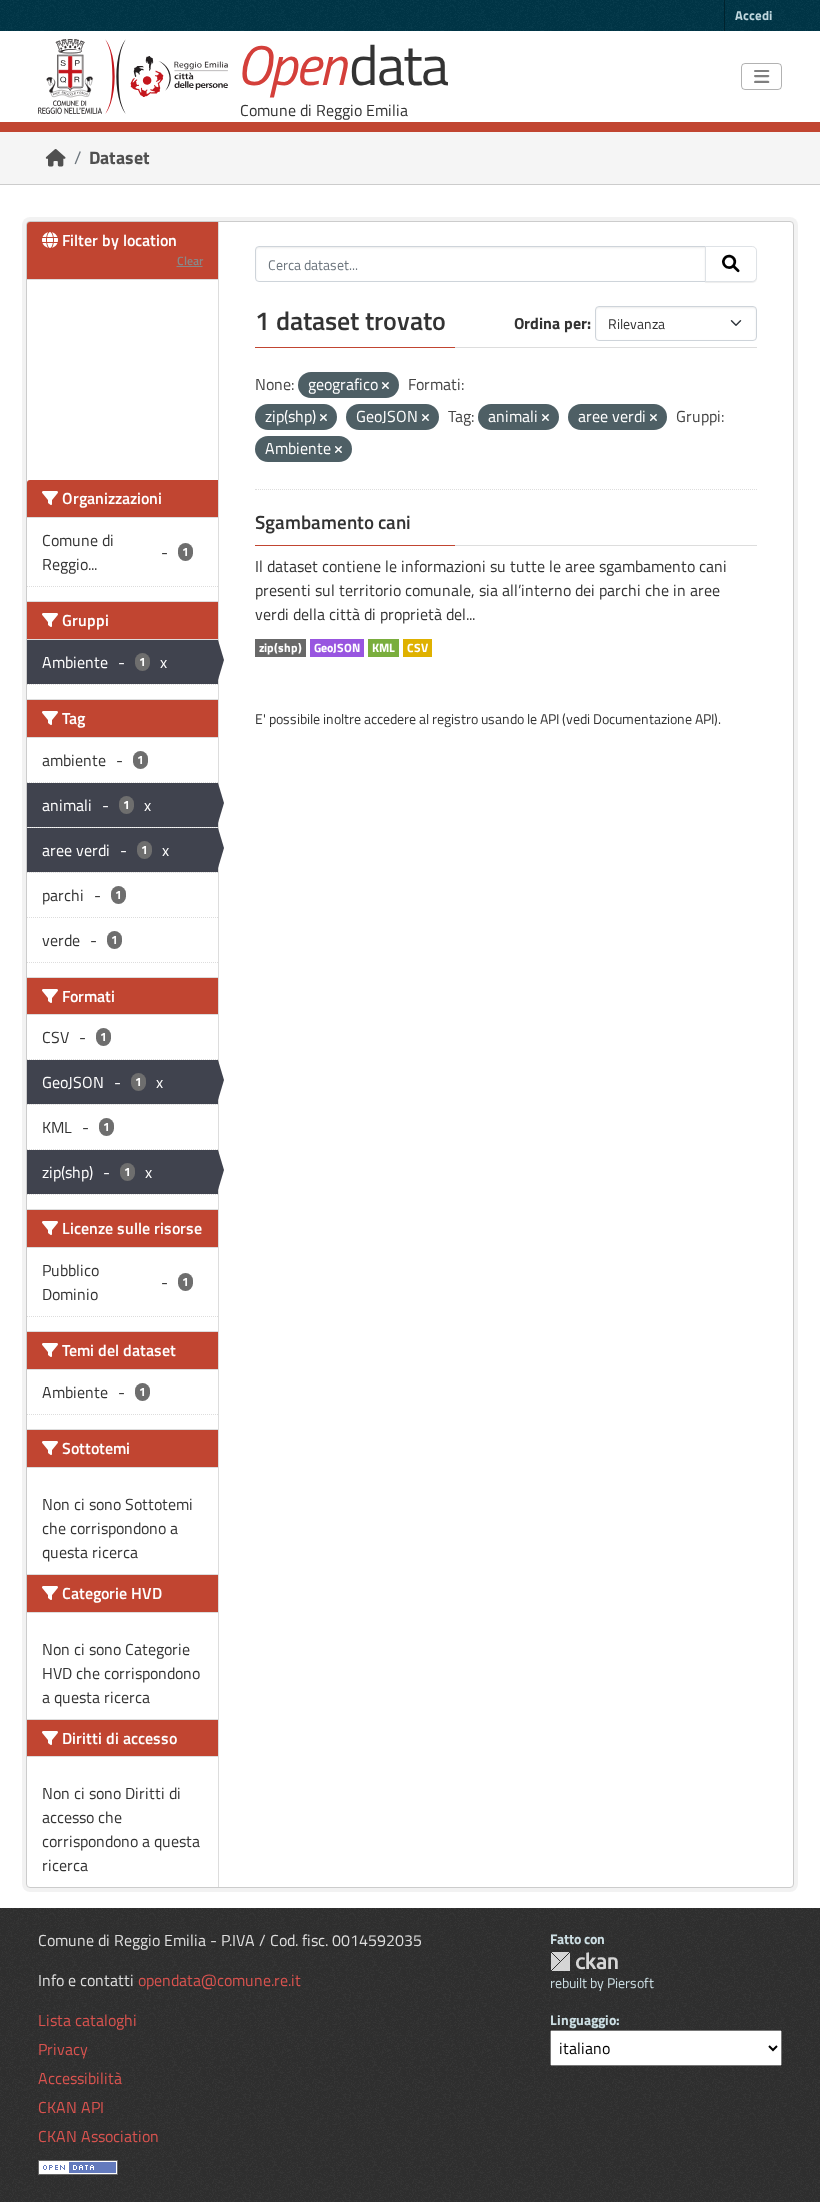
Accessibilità (80, 2078)
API (549, 718)
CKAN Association (98, 2136)
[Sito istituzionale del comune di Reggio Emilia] (133, 76)
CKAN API (71, 2107)
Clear (190, 260)
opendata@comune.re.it (219, 1980)
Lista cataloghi (87, 2020)
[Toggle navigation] (761, 77)
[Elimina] (385, 386)
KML (383, 648)
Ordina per (550, 323)
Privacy (63, 2049)
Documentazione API (653, 718)
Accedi (753, 15)
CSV (417, 648)
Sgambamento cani (333, 522)
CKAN (584, 1961)
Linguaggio (583, 2019)
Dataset (119, 157)
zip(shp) (280, 648)
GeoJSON (337, 648)
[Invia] (731, 264)
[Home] (56, 157)
